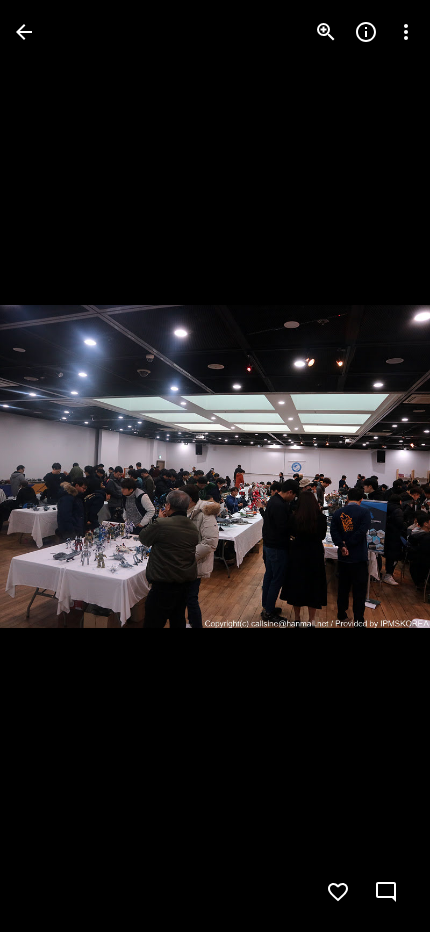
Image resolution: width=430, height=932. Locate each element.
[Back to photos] (24, 32)
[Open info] (366, 32)
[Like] (338, 892)
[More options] (406, 32)
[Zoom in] (326, 32)
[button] (56, 466)
